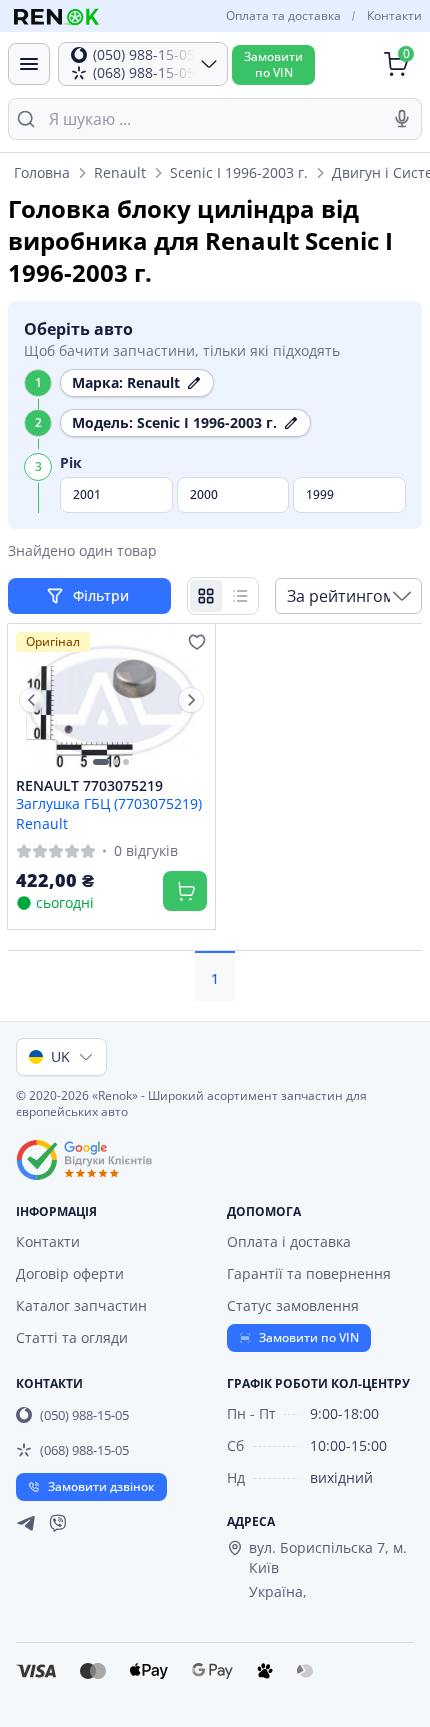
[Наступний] (191, 700)
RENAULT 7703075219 (89, 786)
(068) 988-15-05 (84, 1450)
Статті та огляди (72, 1337)
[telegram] (26, 1523)
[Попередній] (32, 700)
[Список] (240, 596)
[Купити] (185, 891)
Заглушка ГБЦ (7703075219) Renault (109, 813)
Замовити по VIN (309, 1337)
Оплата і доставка (289, 1241)
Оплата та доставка (283, 15)
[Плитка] (206, 596)
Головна (42, 172)
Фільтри (103, 595)
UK (60, 1056)
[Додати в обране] (197, 642)
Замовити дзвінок (101, 1486)
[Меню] (29, 64)
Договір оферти (70, 1273)
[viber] (58, 1523)
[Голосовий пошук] (402, 119)
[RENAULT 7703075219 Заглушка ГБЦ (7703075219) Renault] (111, 700)
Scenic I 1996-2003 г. (239, 172)
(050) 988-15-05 (84, 1415)
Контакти (394, 15)
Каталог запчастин (81, 1305)
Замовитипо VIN (273, 64)
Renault (120, 172)
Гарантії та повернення (309, 1273)
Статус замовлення (293, 1305)
